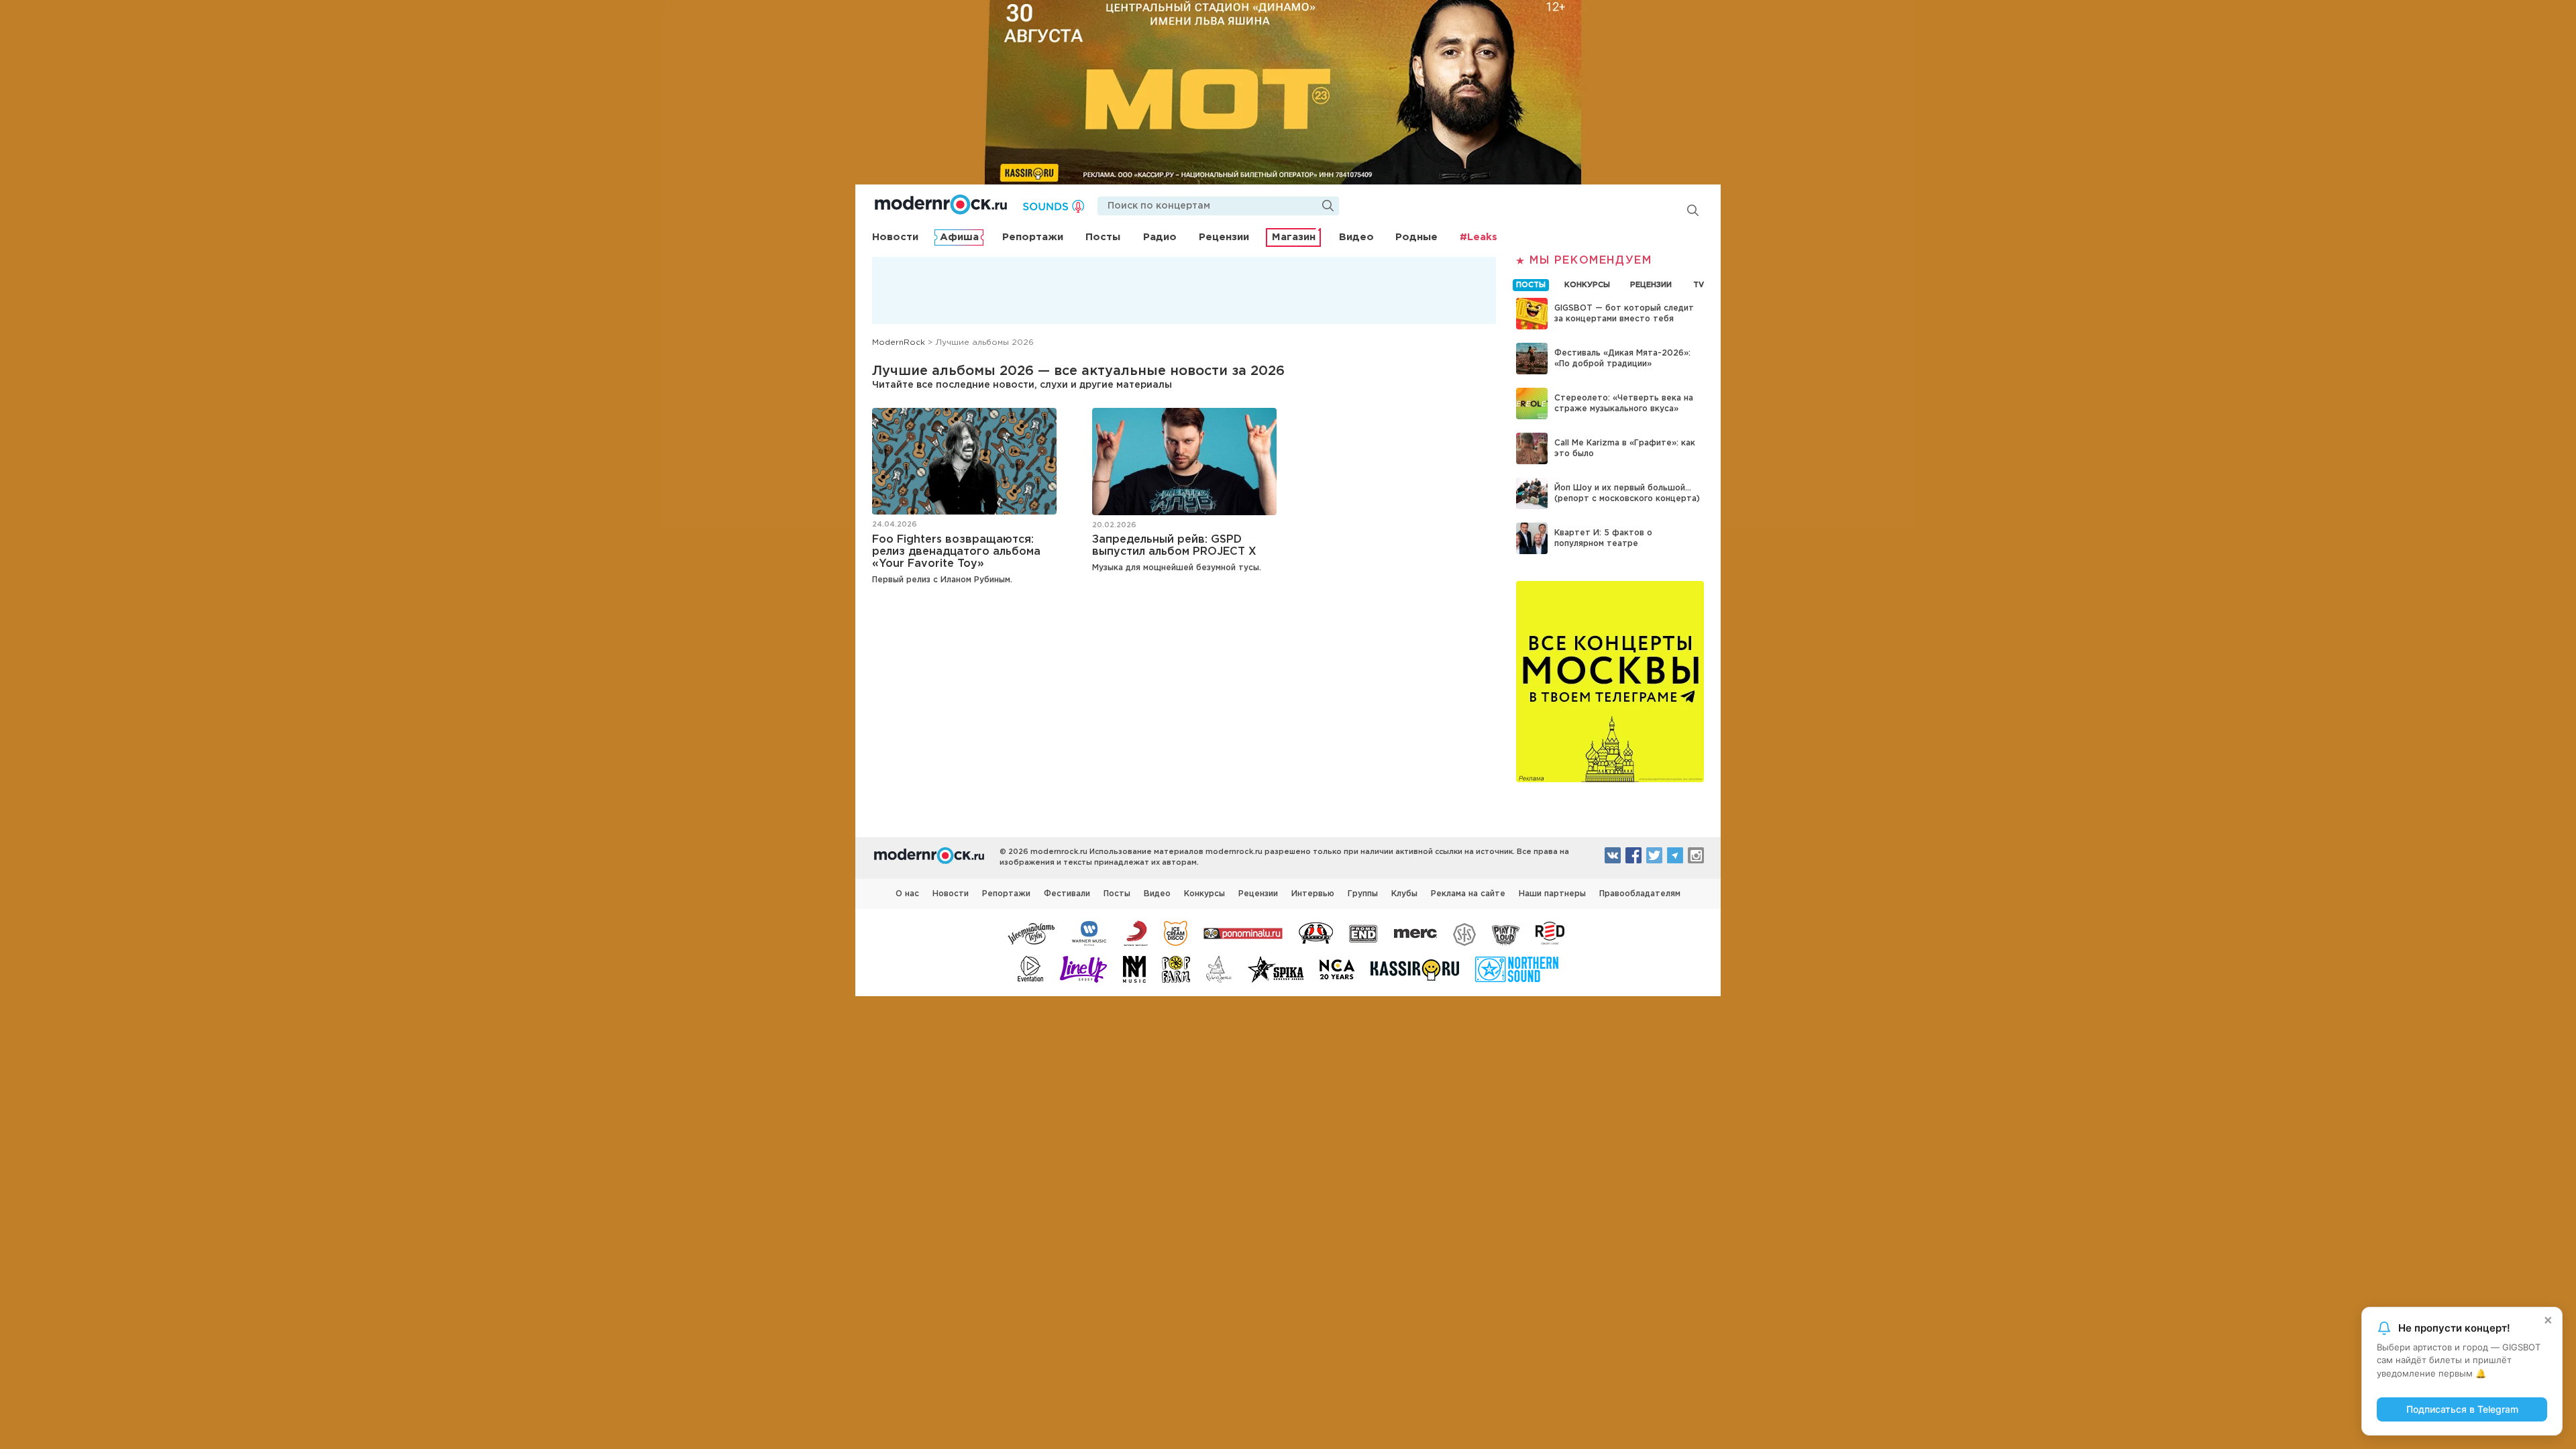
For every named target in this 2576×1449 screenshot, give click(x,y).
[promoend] (1363, 932)
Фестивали (1067, 894)
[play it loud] (1506, 932)
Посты (1103, 237)
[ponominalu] (1243, 932)
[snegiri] (1316, 932)
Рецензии (1224, 237)
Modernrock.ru (941, 205)
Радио (1160, 237)
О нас (907, 894)
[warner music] (1090, 932)
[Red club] (1552, 932)
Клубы (1404, 894)
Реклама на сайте (1468, 894)
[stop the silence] (1464, 932)
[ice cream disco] (1176, 932)
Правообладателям (1640, 894)
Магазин (1294, 237)
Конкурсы (1204, 894)
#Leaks (1479, 237)
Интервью (1313, 894)
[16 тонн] (1032, 932)
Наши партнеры (1552, 894)
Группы (1363, 894)
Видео (1356, 237)
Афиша (959, 237)
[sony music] (1136, 932)
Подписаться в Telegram (2462, 1409)
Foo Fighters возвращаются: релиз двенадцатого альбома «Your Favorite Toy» (956, 552)
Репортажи (1033, 237)
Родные (1416, 237)
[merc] (1415, 932)
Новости (895, 237)
